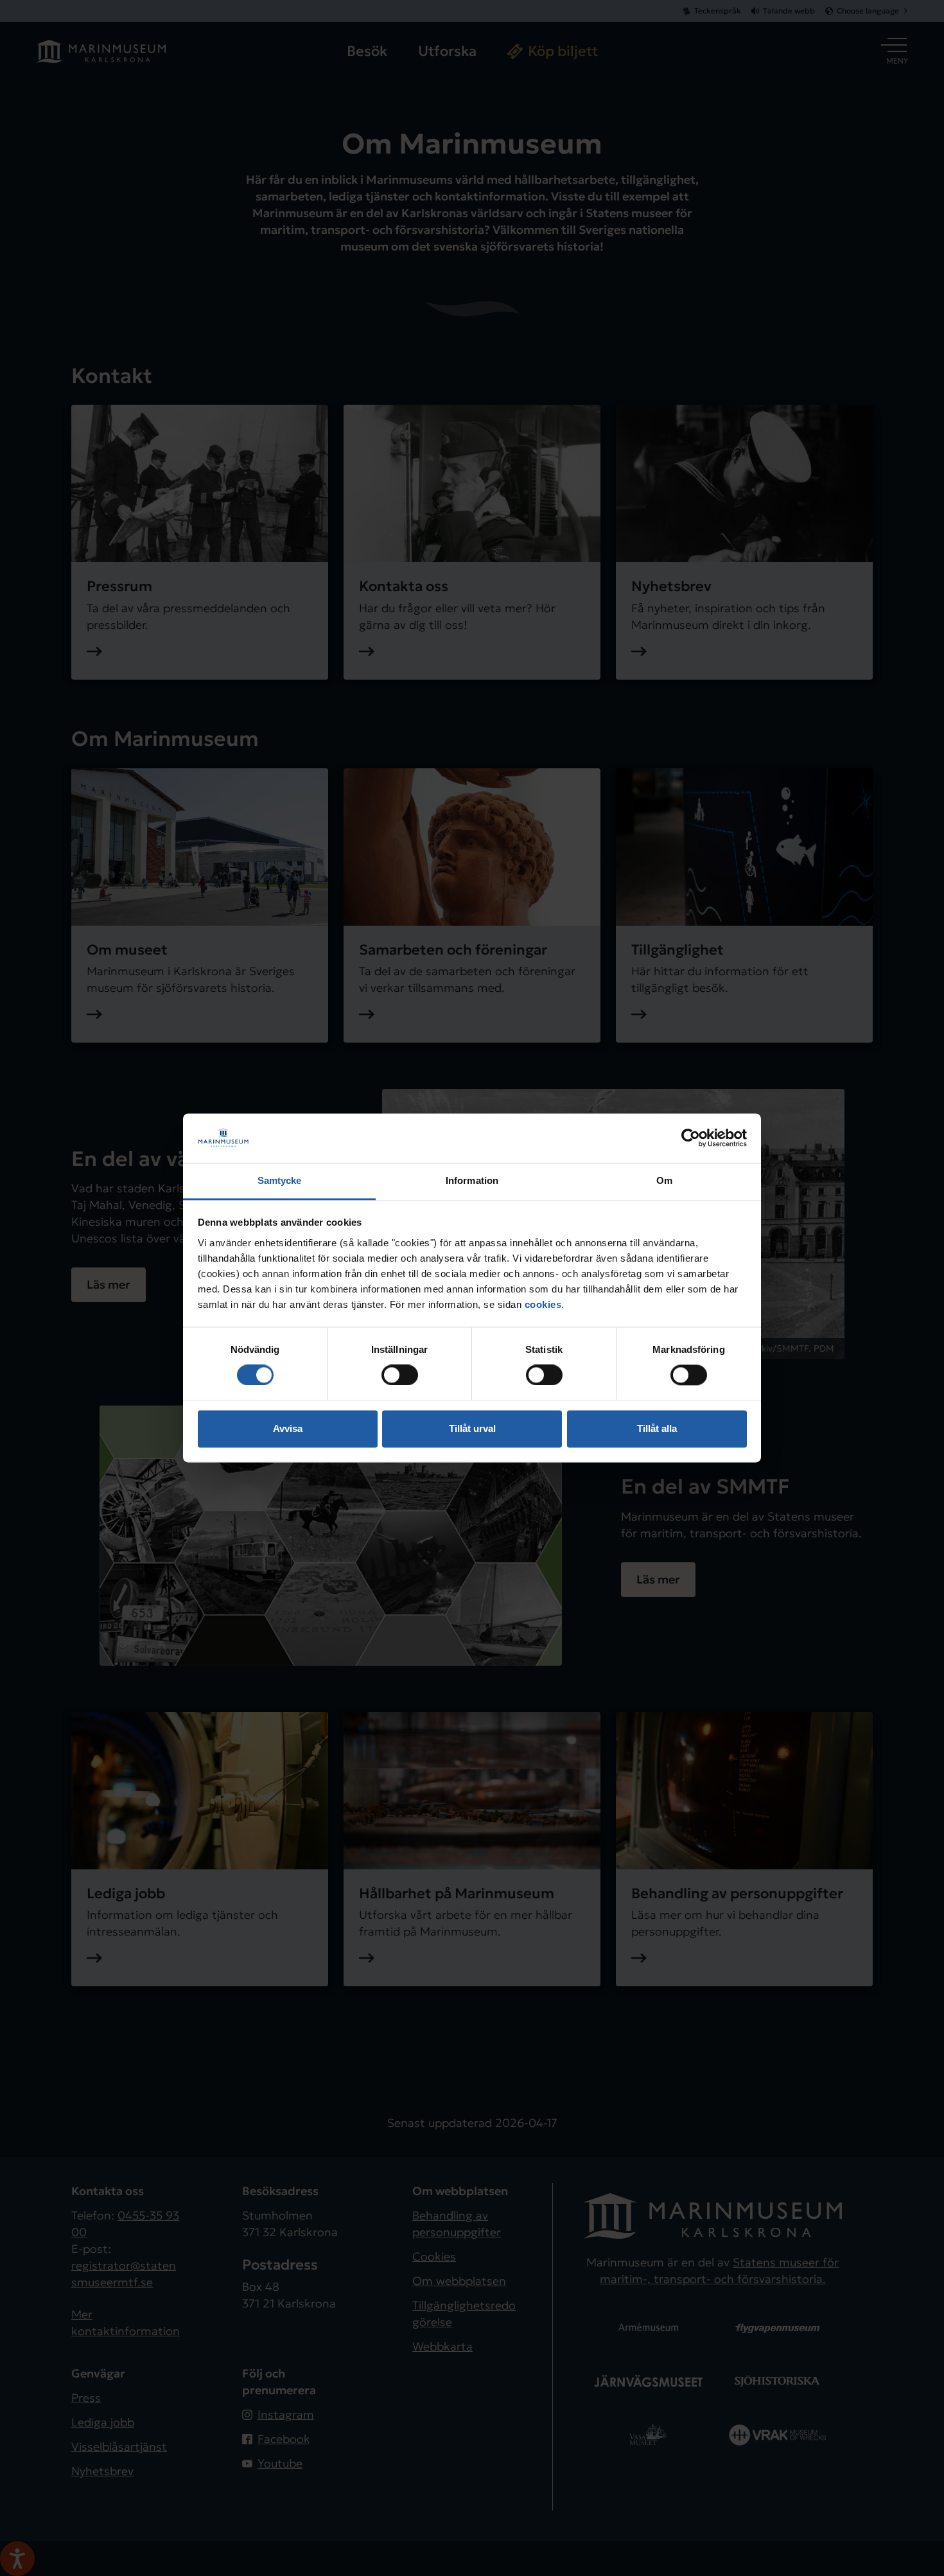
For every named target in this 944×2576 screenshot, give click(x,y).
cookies (543, 1304)
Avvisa (288, 1428)
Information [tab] (472, 1180)
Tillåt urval (472, 1428)
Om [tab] (664, 1180)
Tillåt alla (657, 1428)
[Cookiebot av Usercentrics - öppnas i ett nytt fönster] (691, 1138)
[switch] (400, 1375)
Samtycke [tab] (280, 1180)
